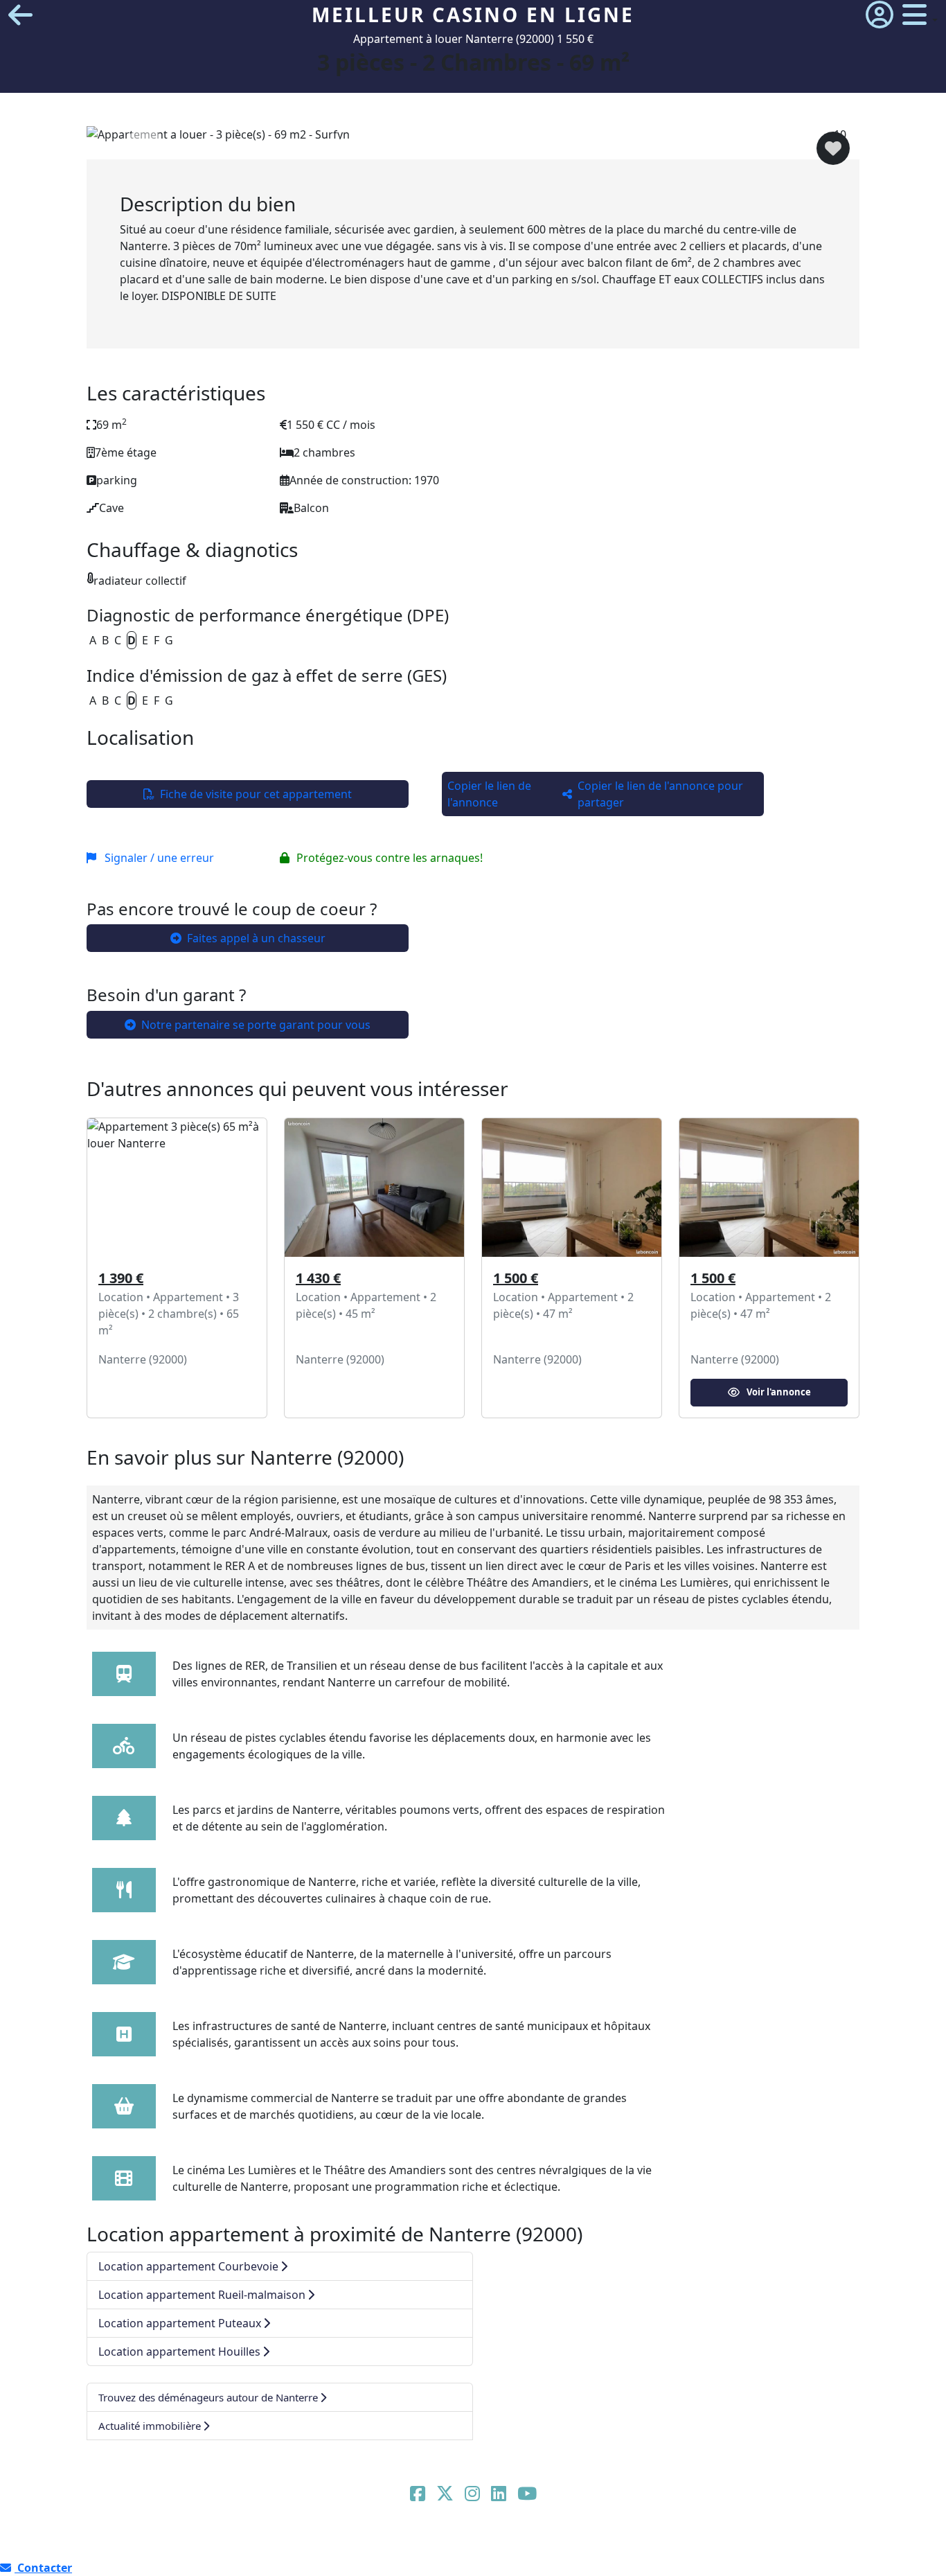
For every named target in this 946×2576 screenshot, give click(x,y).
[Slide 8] (545, 140)
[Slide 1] (337, 140)
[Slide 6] (485, 140)
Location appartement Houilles (179, 2352)
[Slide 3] (396, 140)
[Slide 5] (456, 140)
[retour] (20, 15)
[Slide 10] (605, 140)
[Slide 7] (515, 140)
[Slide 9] (575, 140)
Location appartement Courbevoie (188, 2266)
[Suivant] (802, 143)
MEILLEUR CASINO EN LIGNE (473, 15)
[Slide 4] (426, 140)
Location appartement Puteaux (180, 2323)
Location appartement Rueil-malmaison (202, 2295)
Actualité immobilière (150, 2426)
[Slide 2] (366, 140)
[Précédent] (144, 143)
